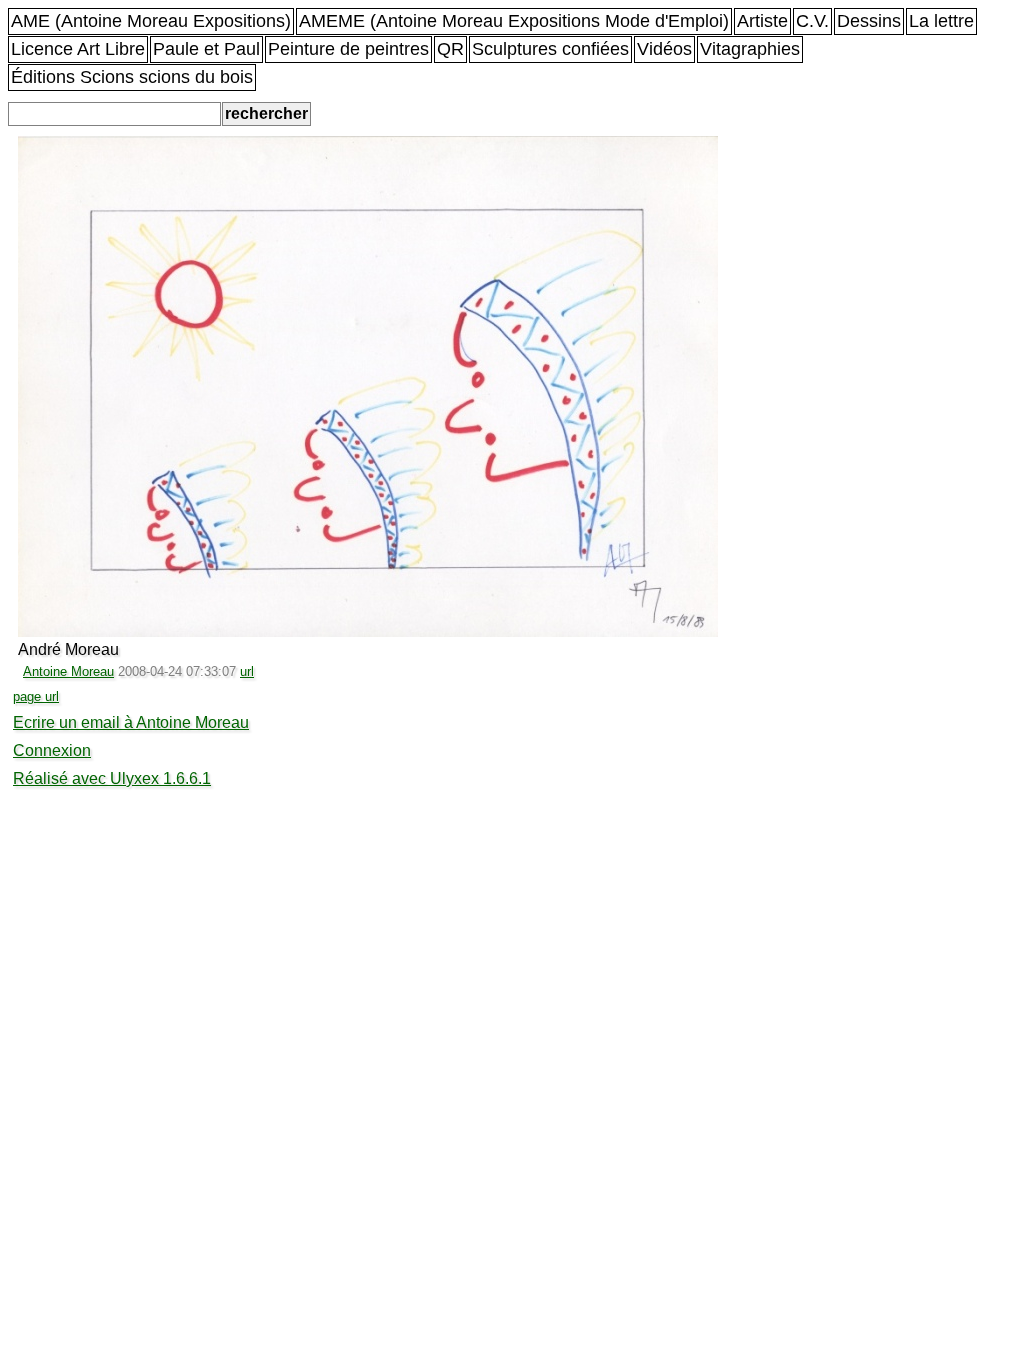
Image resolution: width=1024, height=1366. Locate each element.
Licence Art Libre (78, 49)
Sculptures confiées (550, 49)
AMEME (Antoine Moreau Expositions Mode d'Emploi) (514, 21)
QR (450, 49)
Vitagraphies (750, 49)
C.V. (812, 21)
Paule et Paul (206, 49)
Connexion (52, 750)
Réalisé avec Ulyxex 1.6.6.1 (112, 778)
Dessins (869, 21)
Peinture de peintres (348, 49)
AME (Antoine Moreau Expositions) (151, 21)
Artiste (762, 21)
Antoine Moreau (68, 671)
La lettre (941, 21)
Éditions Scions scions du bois (132, 77)
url (247, 671)
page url (36, 696)
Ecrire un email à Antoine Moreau (131, 722)
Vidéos (664, 49)
